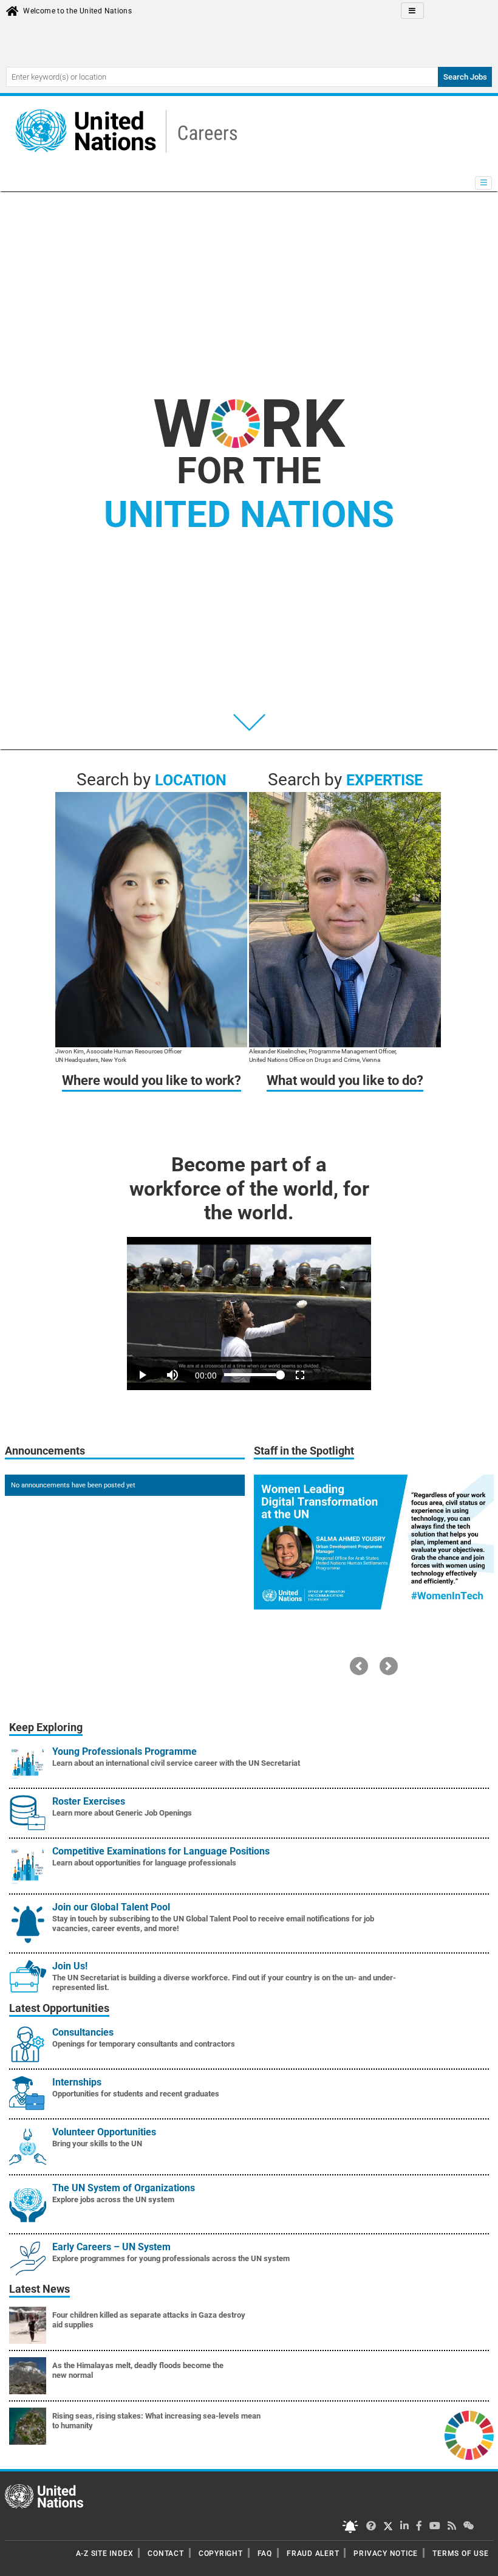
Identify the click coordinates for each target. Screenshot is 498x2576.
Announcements (45, 1451)
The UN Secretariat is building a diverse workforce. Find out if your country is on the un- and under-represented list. (224, 1982)
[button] (359, 1666)
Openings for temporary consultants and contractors (144, 2044)
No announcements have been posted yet (73, 1485)
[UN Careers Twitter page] (371, 2526)
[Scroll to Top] (478, 2558)
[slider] (249, 1358)
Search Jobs (465, 77)
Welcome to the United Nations (77, 11)
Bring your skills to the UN (97, 2144)
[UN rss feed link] (452, 2526)
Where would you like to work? (152, 1080)
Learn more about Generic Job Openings (122, 1813)
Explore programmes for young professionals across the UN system (171, 2258)
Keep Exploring (46, 1727)
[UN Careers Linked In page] (404, 2526)
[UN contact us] (469, 2526)
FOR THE (249, 493)
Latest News (39, 2289)
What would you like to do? (345, 1080)
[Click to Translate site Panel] (412, 11)
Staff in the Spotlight (304, 1451)
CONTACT (165, 2554)
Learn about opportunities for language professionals (144, 1863)
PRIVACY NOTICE (386, 2554)
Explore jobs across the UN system (113, 2199)
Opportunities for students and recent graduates (136, 2094)
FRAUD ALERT (313, 2554)
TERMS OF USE (460, 2554)
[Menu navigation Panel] (483, 183)
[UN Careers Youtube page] (435, 2526)
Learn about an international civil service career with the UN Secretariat (176, 1763)
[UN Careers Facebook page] (419, 2526)
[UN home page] (44, 2496)
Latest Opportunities (59, 2008)
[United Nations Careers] (123, 131)
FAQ (265, 2554)
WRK (249, 424)
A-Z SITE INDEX (105, 2554)
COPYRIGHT (221, 2554)
